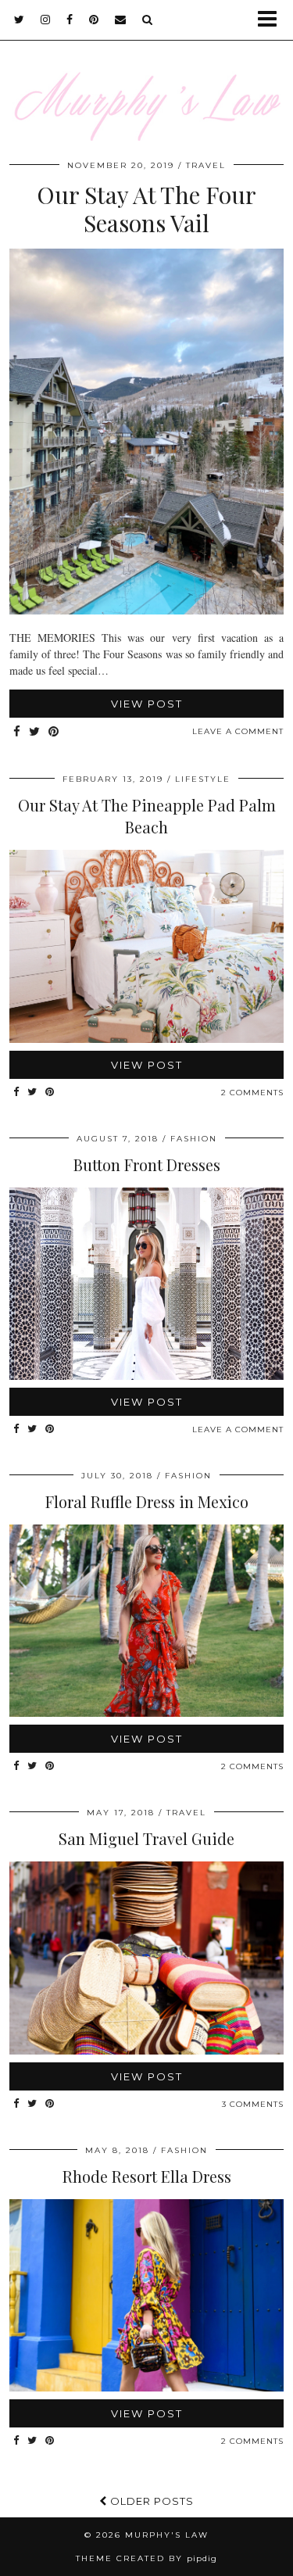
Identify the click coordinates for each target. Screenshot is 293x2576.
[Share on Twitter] (35, 732)
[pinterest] (94, 20)
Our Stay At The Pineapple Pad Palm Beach (147, 816)
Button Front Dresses (147, 1164)
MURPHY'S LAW (167, 2535)
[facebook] (70, 20)
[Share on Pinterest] (54, 732)
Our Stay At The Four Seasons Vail (146, 209)
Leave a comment (238, 731)
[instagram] (46, 20)
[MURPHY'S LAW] (146, 80)
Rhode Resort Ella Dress (147, 2176)
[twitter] (20, 20)
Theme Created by (146, 2558)
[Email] (121, 20)
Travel (206, 165)
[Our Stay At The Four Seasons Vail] (146, 610)
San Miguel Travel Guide (146, 1838)
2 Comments (252, 1093)
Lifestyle (203, 779)
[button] (272, 20)
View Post (147, 704)
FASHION (194, 1139)
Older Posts (150, 2501)
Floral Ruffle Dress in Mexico (147, 1501)
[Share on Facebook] (17, 732)
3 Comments (253, 2104)
